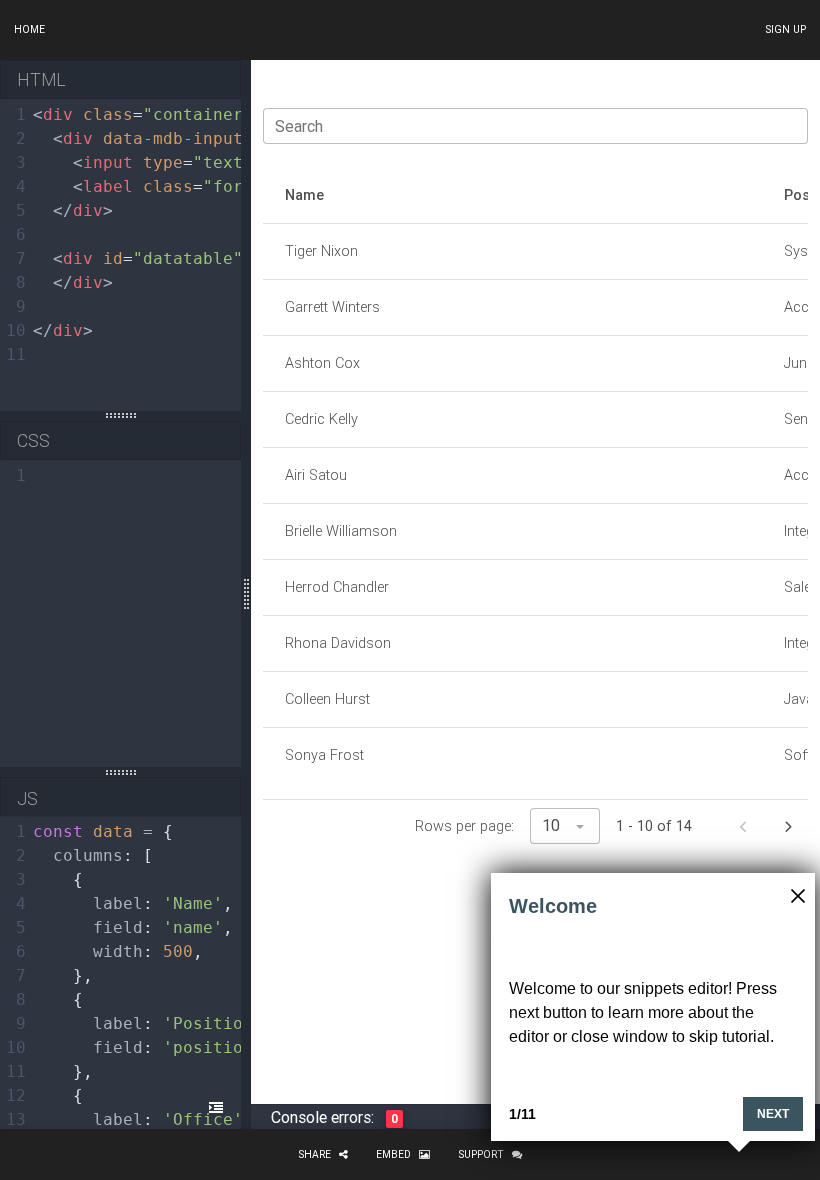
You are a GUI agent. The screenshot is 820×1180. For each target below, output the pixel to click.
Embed (393, 1154)
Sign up (785, 29)
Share (314, 1154)
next (773, 1114)
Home (29, 29)
